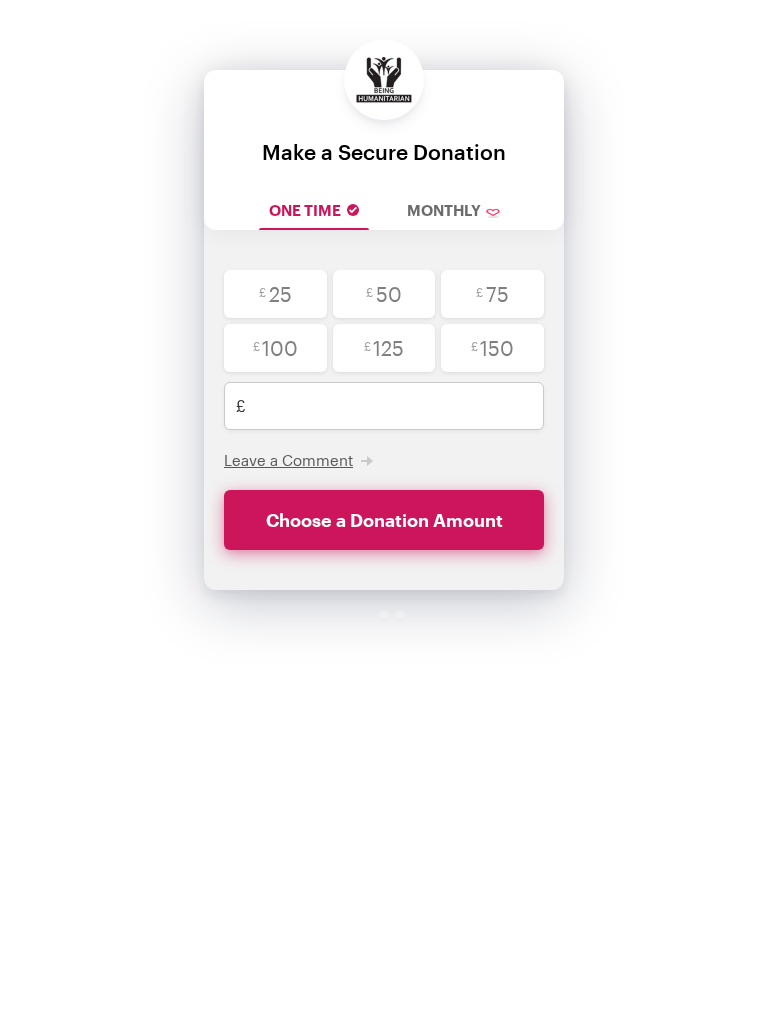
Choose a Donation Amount (384, 520)
